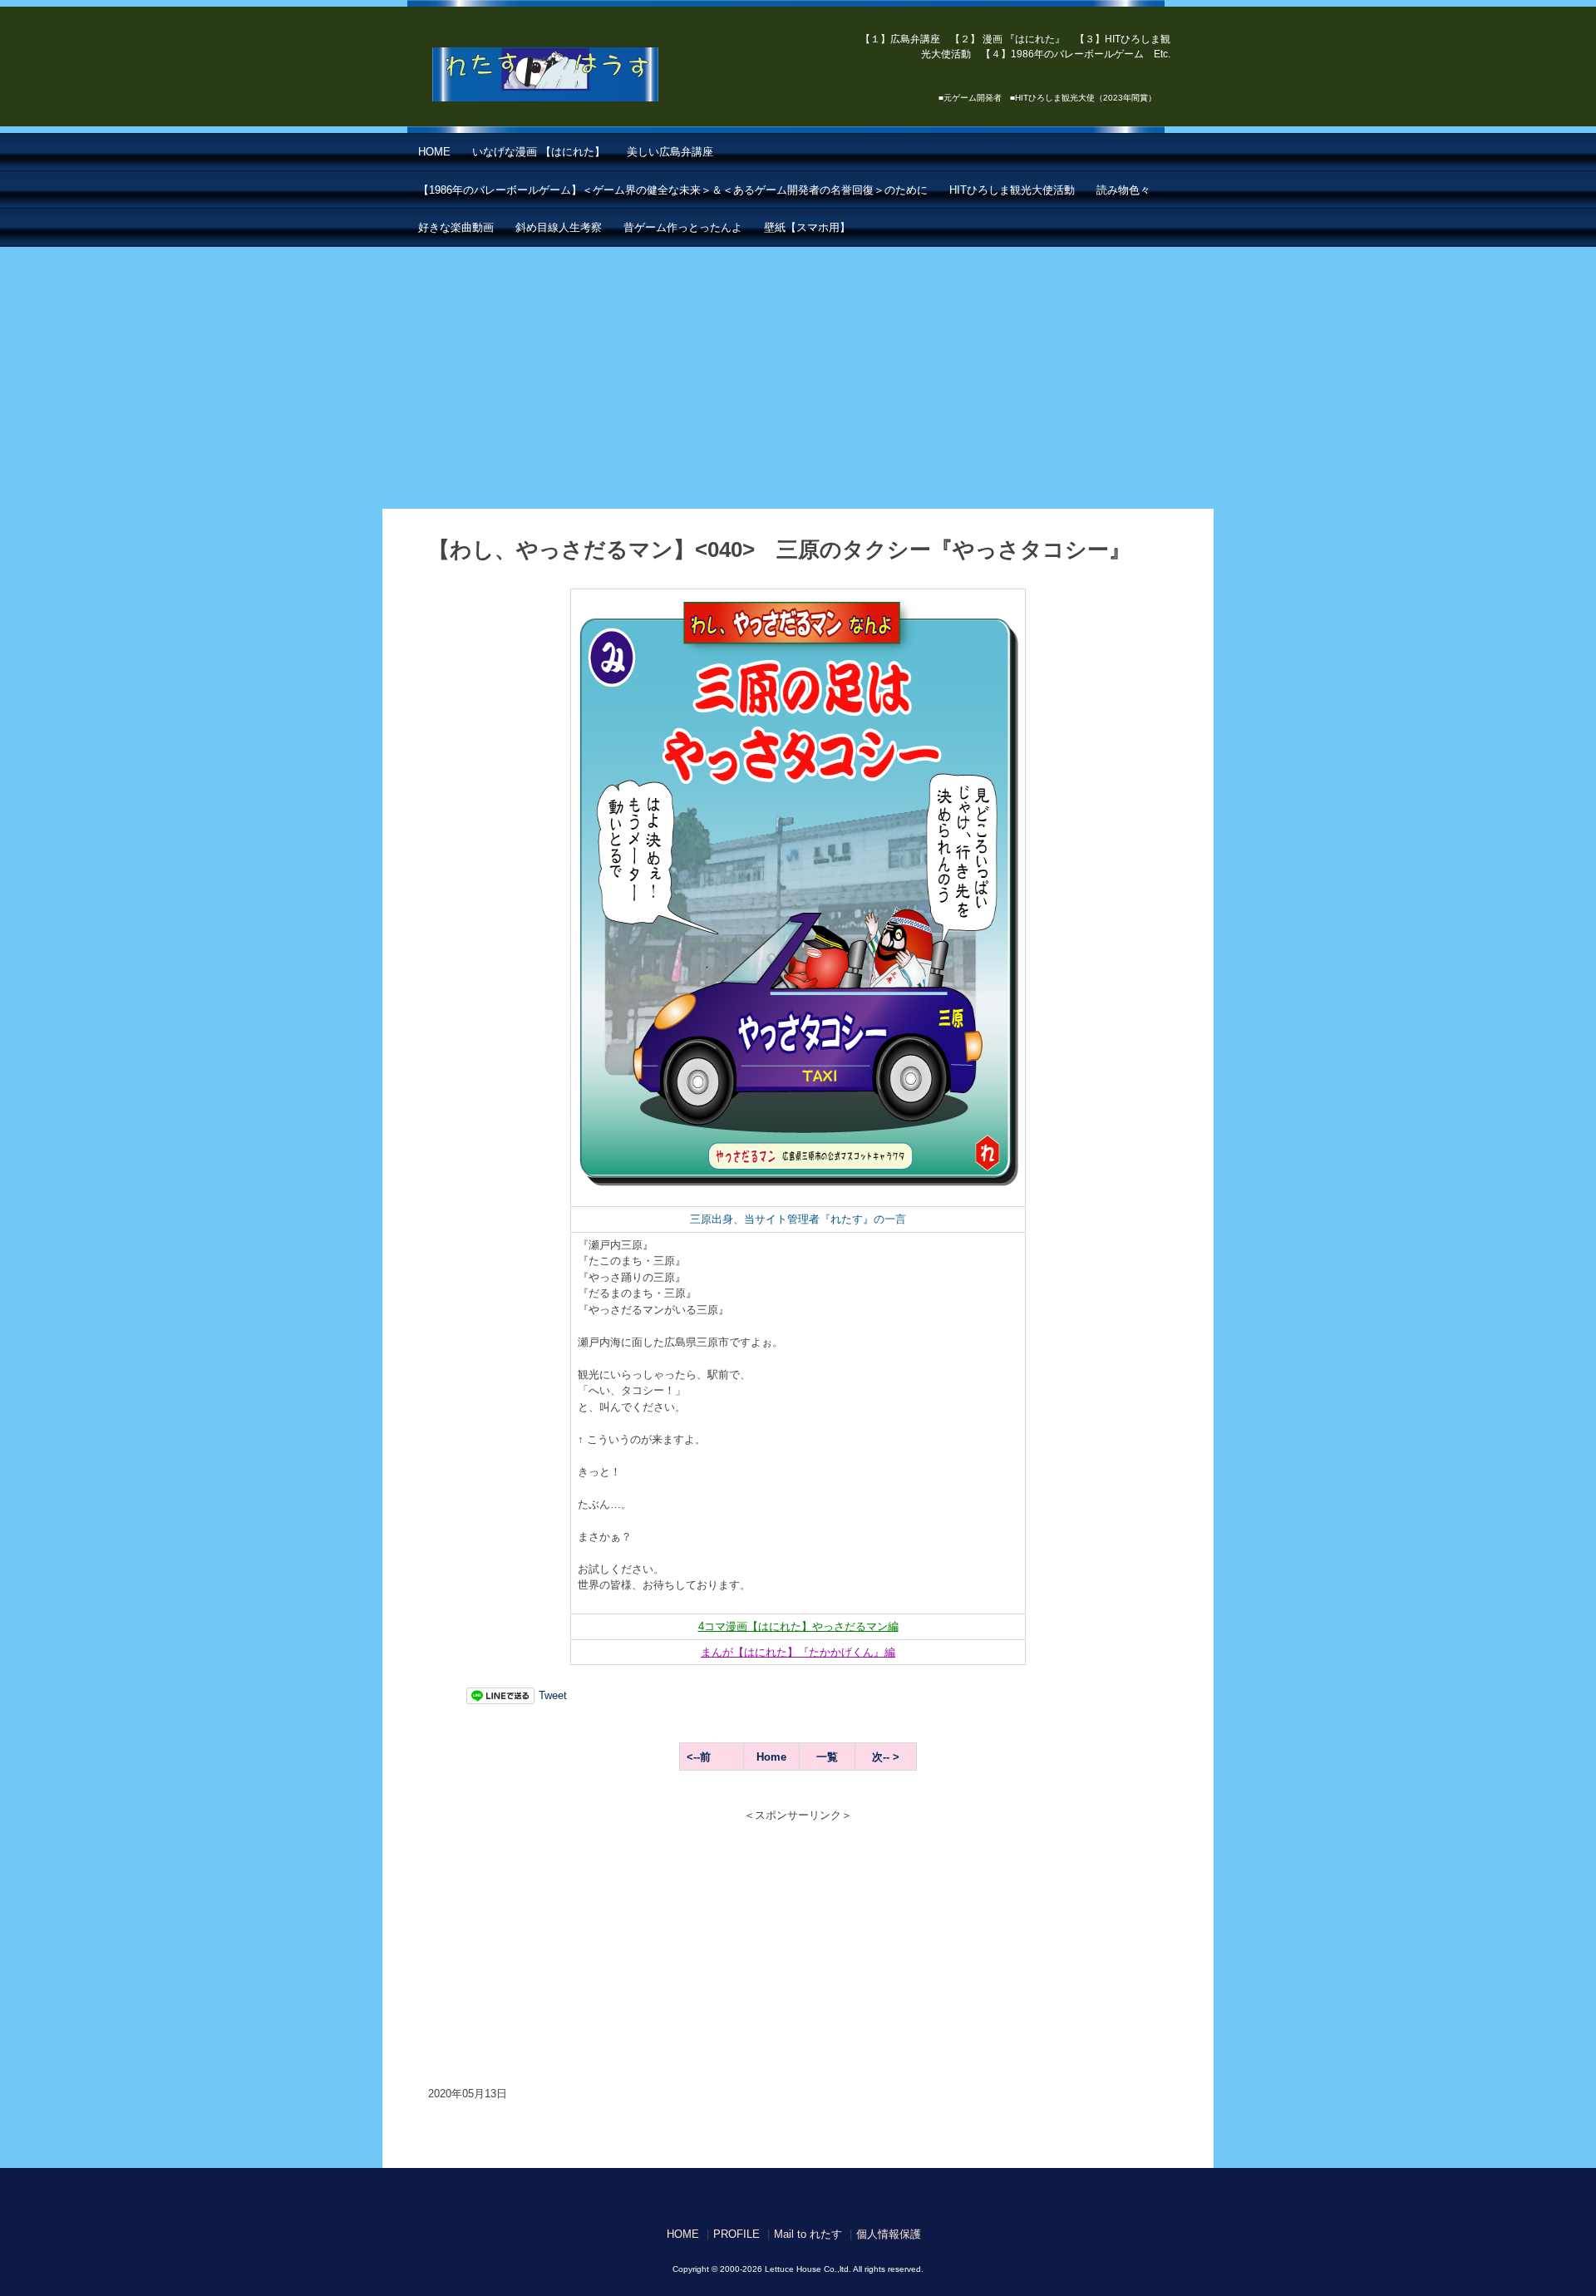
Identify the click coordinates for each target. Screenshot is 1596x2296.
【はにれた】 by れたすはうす (582, 75)
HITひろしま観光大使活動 (1012, 190)
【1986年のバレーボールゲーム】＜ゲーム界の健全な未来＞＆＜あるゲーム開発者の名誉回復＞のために (673, 190)
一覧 (827, 1757)
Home (771, 1757)
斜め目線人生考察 (559, 227)
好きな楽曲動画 (456, 227)
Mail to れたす (808, 2234)
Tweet (553, 1695)
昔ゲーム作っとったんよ (683, 227)
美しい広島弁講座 (670, 152)
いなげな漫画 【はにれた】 (539, 152)
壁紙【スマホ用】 (807, 227)
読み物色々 (1123, 190)
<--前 (699, 1757)
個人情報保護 (889, 2234)
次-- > (886, 1757)
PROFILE (736, 2234)
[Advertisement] (798, 372)
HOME (434, 152)
